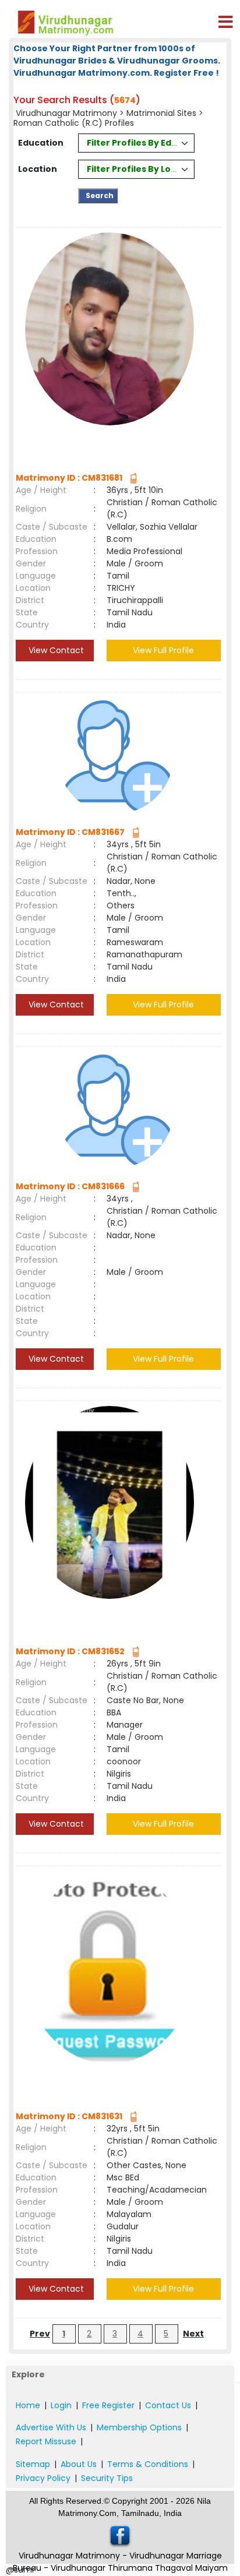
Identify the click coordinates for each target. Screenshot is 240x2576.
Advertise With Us (51, 2427)
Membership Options (139, 2427)
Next (193, 2334)
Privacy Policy (43, 2478)
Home (28, 2405)
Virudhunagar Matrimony (66, 113)
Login (61, 2405)
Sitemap (33, 2464)
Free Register (108, 2405)
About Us (79, 2464)
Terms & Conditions (148, 2464)
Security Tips (107, 2478)
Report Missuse (46, 2441)
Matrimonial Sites (161, 113)
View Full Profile (163, 650)
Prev (40, 2334)
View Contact (55, 650)
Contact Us (168, 2405)
